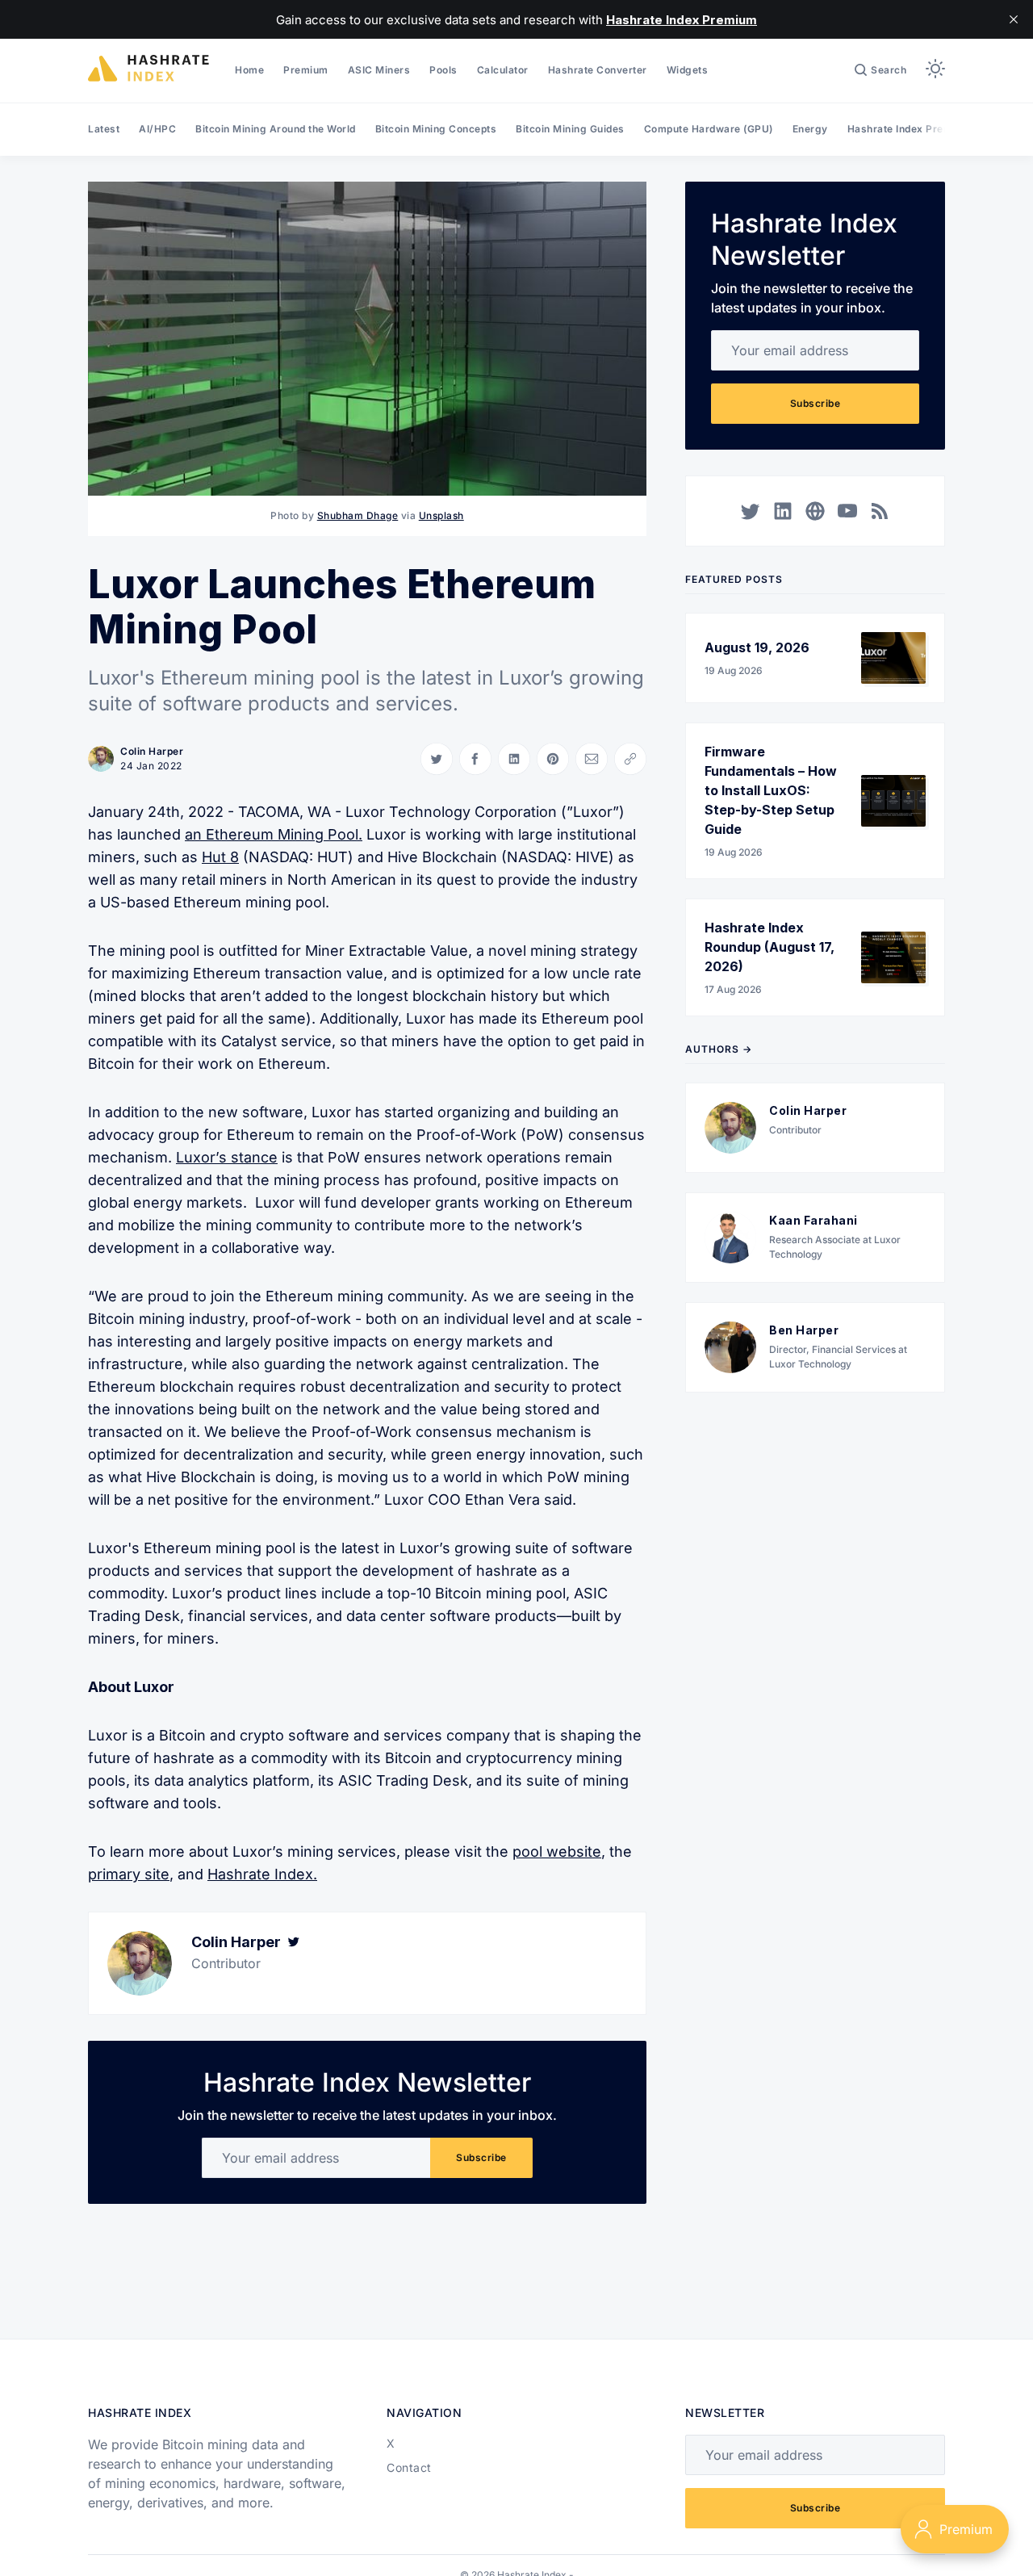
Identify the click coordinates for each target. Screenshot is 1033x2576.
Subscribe (481, 2157)
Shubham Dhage (358, 515)
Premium (306, 70)
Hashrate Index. (262, 1874)
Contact (409, 2467)
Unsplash (441, 515)
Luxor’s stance (227, 1157)
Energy (810, 129)
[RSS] (880, 511)
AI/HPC (157, 129)
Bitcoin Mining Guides (570, 129)
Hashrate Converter (598, 70)
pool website (557, 1851)
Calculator (503, 70)
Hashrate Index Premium (909, 129)
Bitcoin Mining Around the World (276, 129)
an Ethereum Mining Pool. (274, 834)
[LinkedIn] (783, 511)
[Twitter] (294, 1942)
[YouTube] (847, 511)
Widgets (688, 70)
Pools (443, 70)
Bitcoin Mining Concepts (436, 129)
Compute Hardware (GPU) (709, 129)
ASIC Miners (379, 70)
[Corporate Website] (815, 511)
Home (249, 70)
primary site (129, 1874)
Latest (104, 129)
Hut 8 (220, 857)
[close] (1014, 19)
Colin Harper (152, 751)
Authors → (719, 1049)
